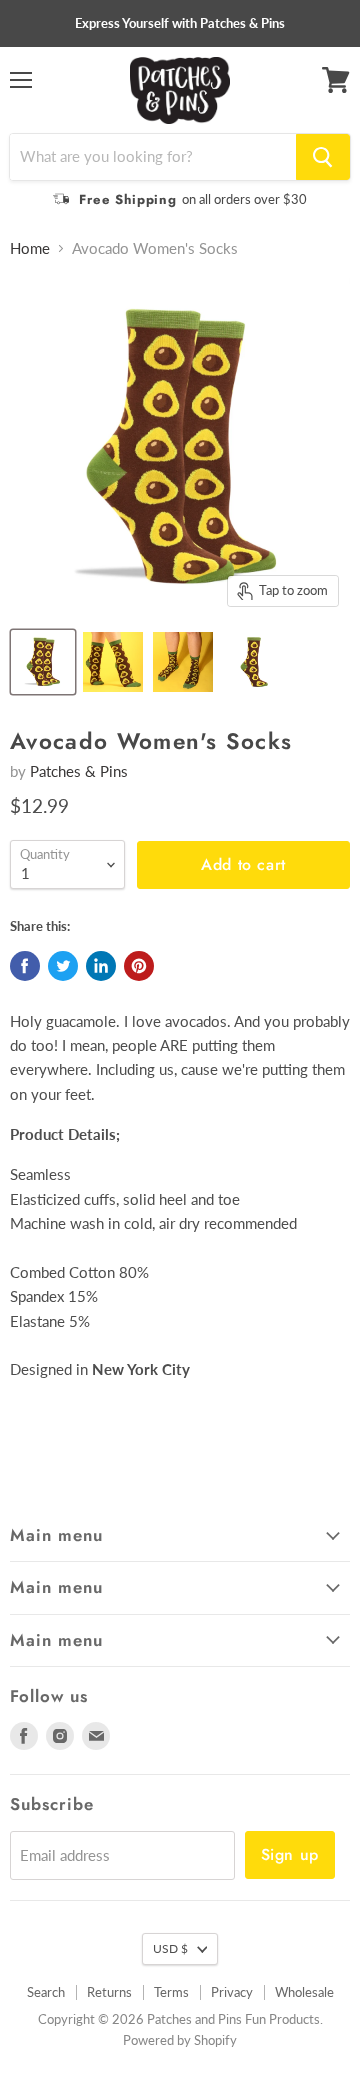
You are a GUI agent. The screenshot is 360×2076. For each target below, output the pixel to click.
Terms (171, 1992)
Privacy (232, 1992)
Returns (109, 1992)
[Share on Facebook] (25, 966)
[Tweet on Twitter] (63, 966)
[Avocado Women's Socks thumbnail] (43, 662)
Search (46, 1992)
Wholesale (304, 1992)
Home (30, 248)
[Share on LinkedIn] (101, 966)
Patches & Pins (79, 771)
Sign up (290, 1854)
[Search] (323, 157)
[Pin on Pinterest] (139, 966)
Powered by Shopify (180, 2040)
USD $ (170, 1948)
